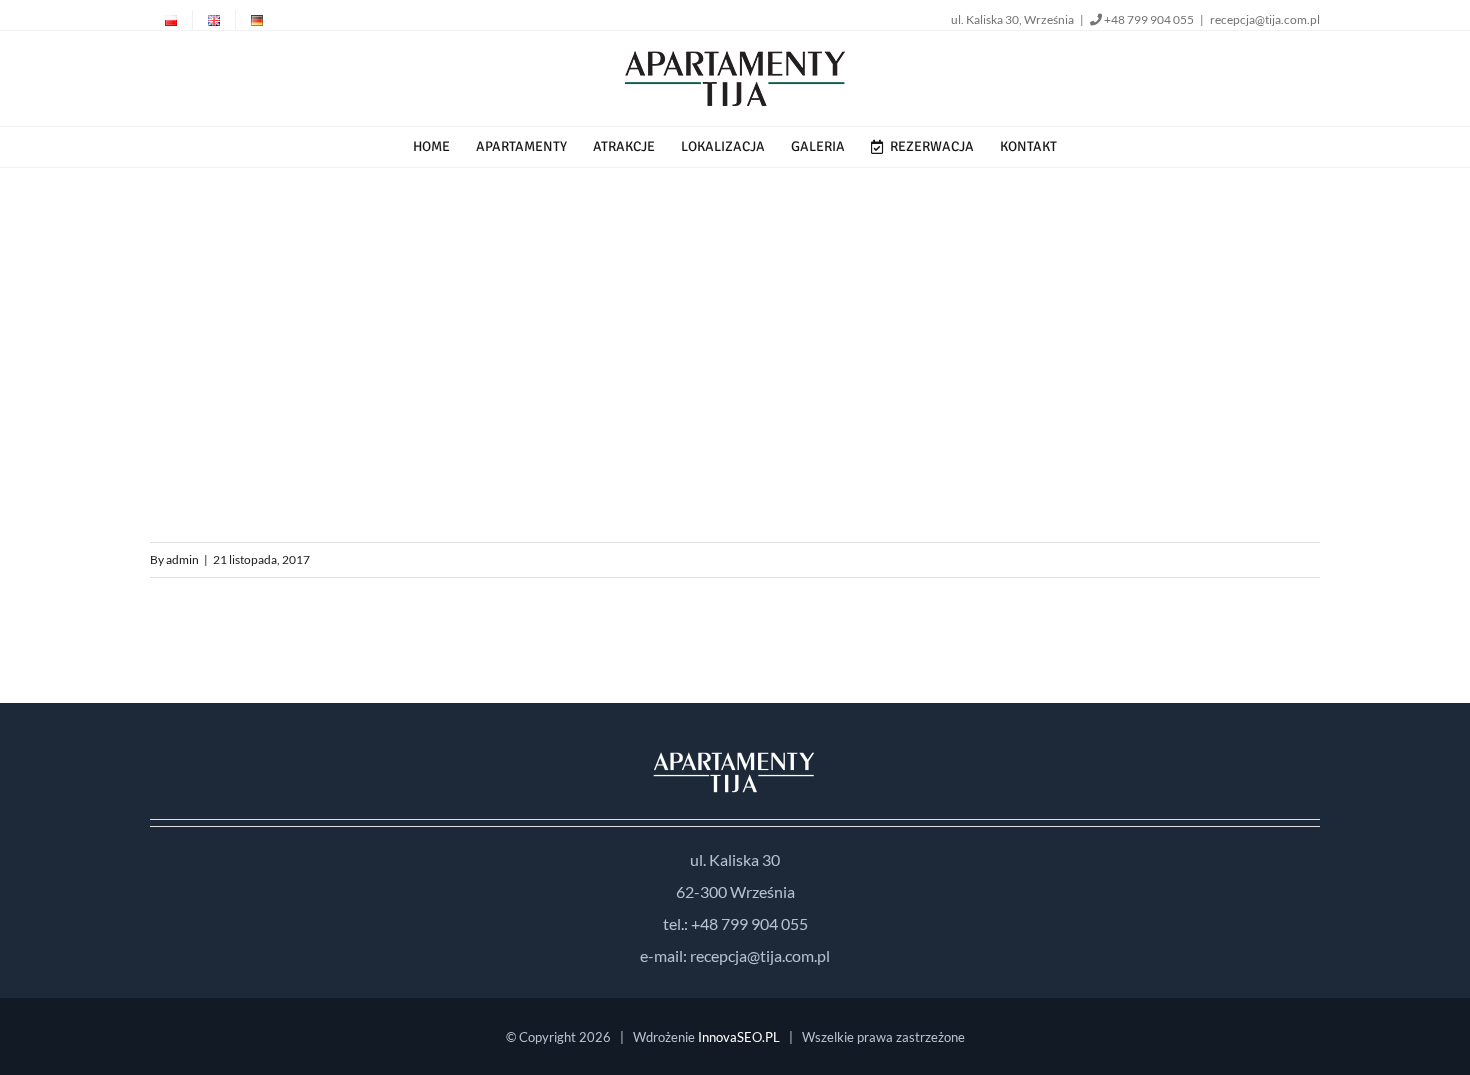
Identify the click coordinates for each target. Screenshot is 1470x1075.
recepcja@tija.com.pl (1265, 19)
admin (182, 559)
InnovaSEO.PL (739, 1037)
